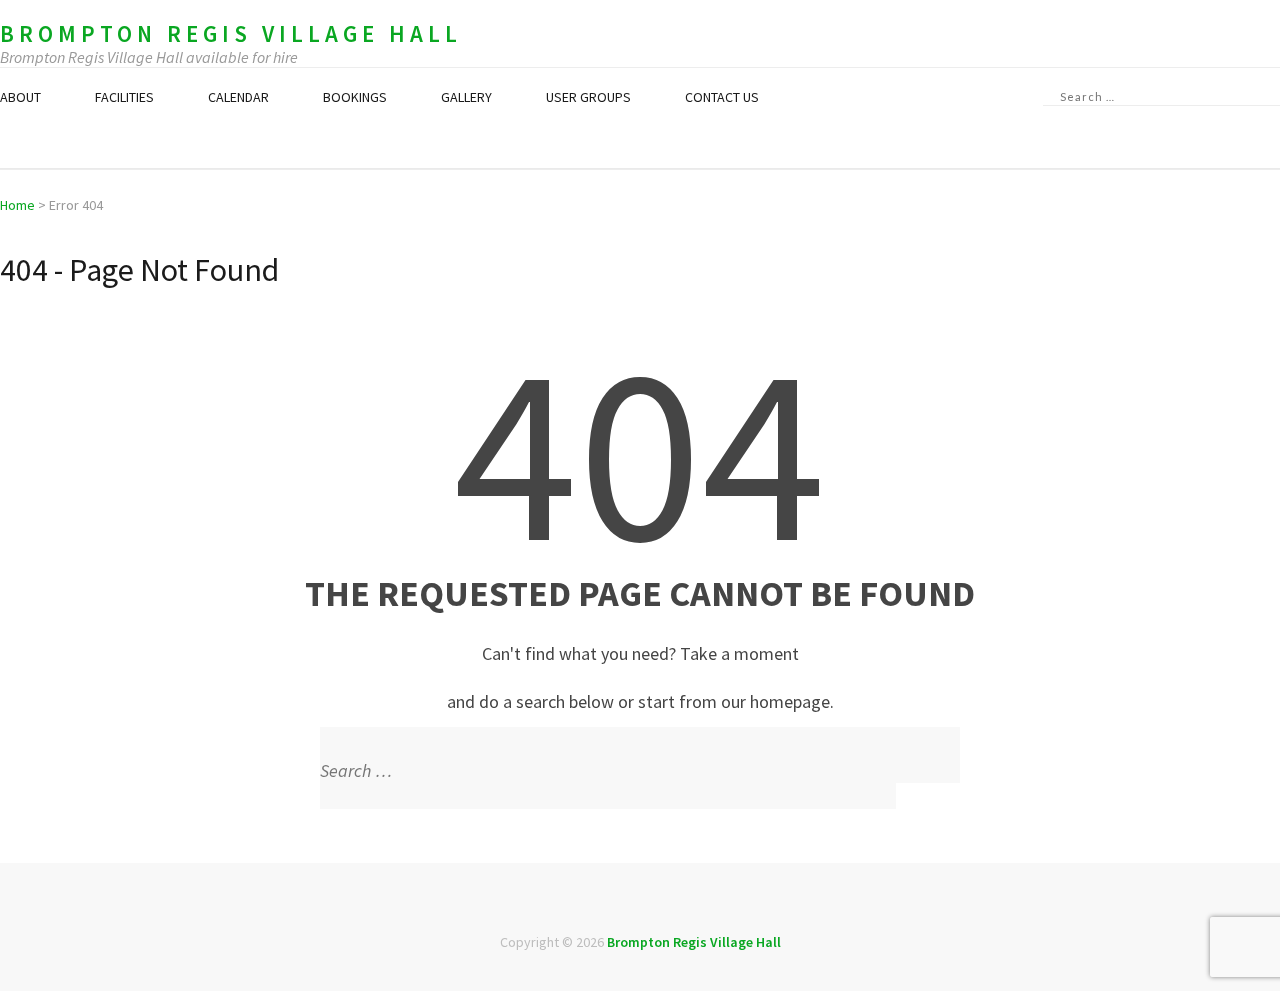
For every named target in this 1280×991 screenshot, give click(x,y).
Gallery (466, 97)
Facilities (124, 97)
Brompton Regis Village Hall (231, 33)
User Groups (588, 97)
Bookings (355, 97)
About (20, 97)
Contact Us (722, 97)
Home (17, 205)
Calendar (238, 97)
